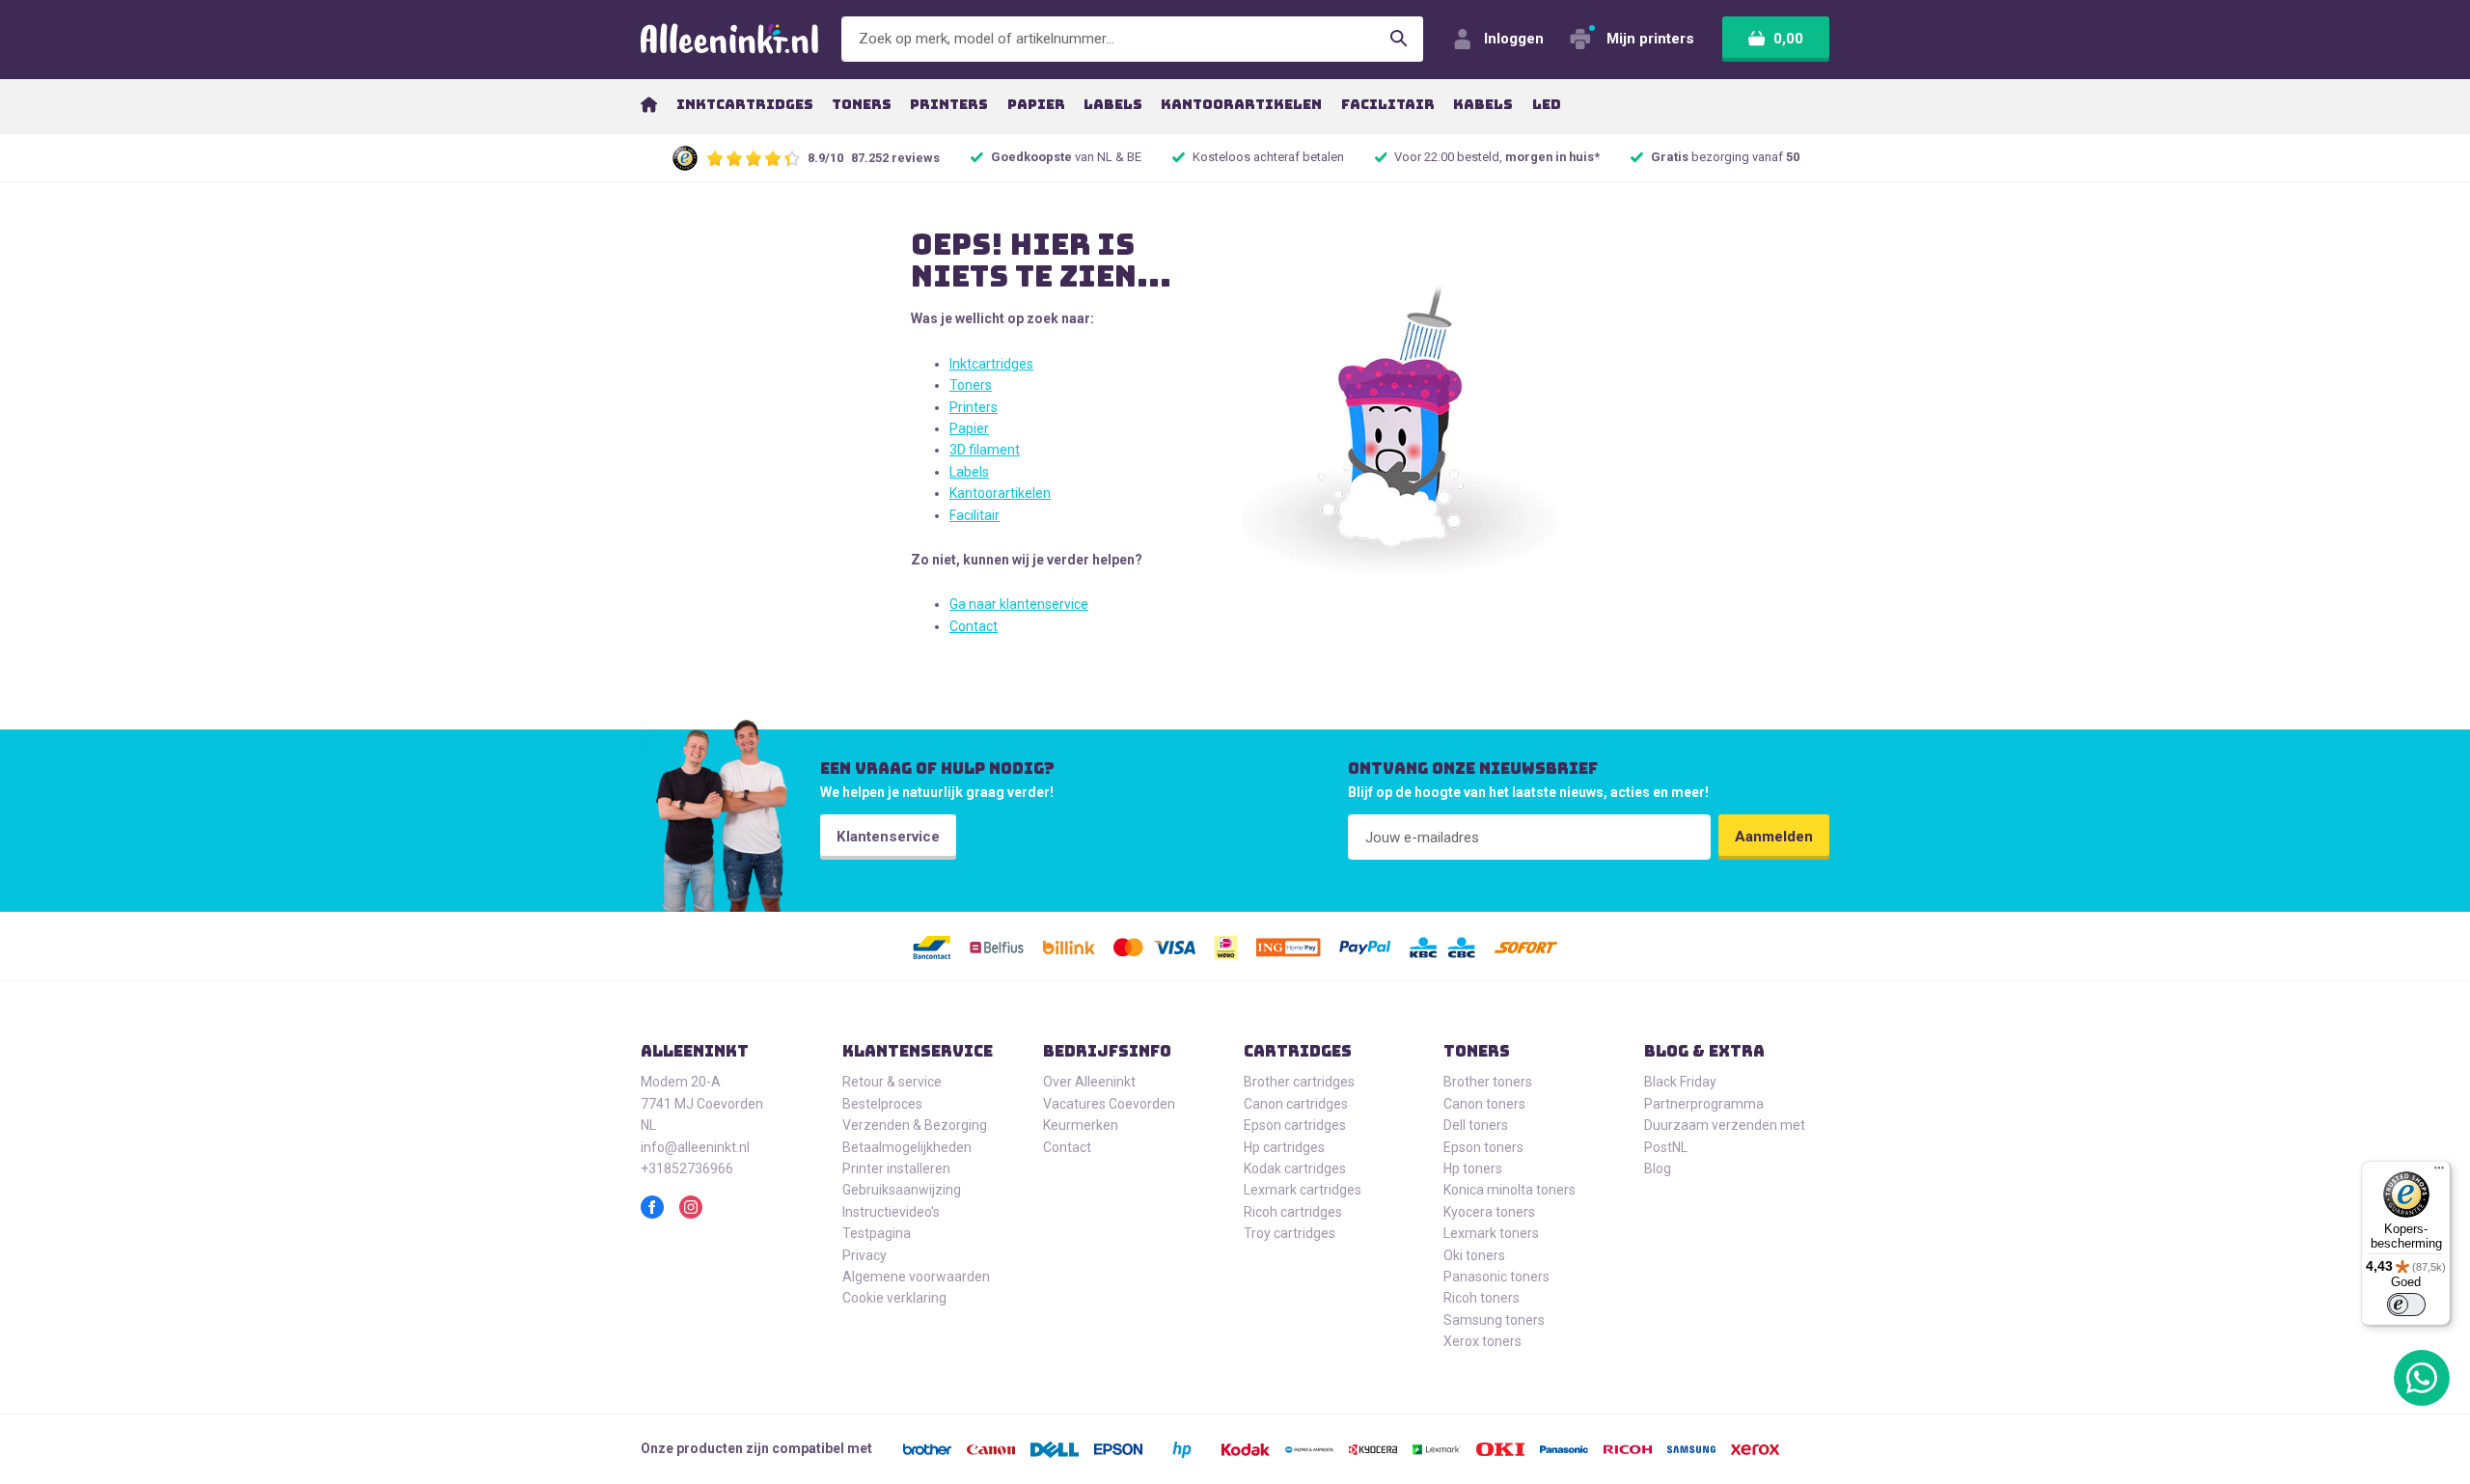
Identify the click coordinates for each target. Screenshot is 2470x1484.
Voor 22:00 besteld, (1497, 157)
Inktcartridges (991, 364)
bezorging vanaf (1725, 157)
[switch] (2406, 1305)
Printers (974, 407)
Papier (969, 428)
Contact (974, 626)
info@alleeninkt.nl (695, 1147)
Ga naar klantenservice (1019, 604)
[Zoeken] (1399, 39)
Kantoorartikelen (1000, 493)
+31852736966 (687, 1168)
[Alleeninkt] (729, 39)
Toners (971, 385)
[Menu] (2439, 1172)
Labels (969, 472)
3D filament (985, 450)
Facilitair (974, 515)
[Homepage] (649, 104)
